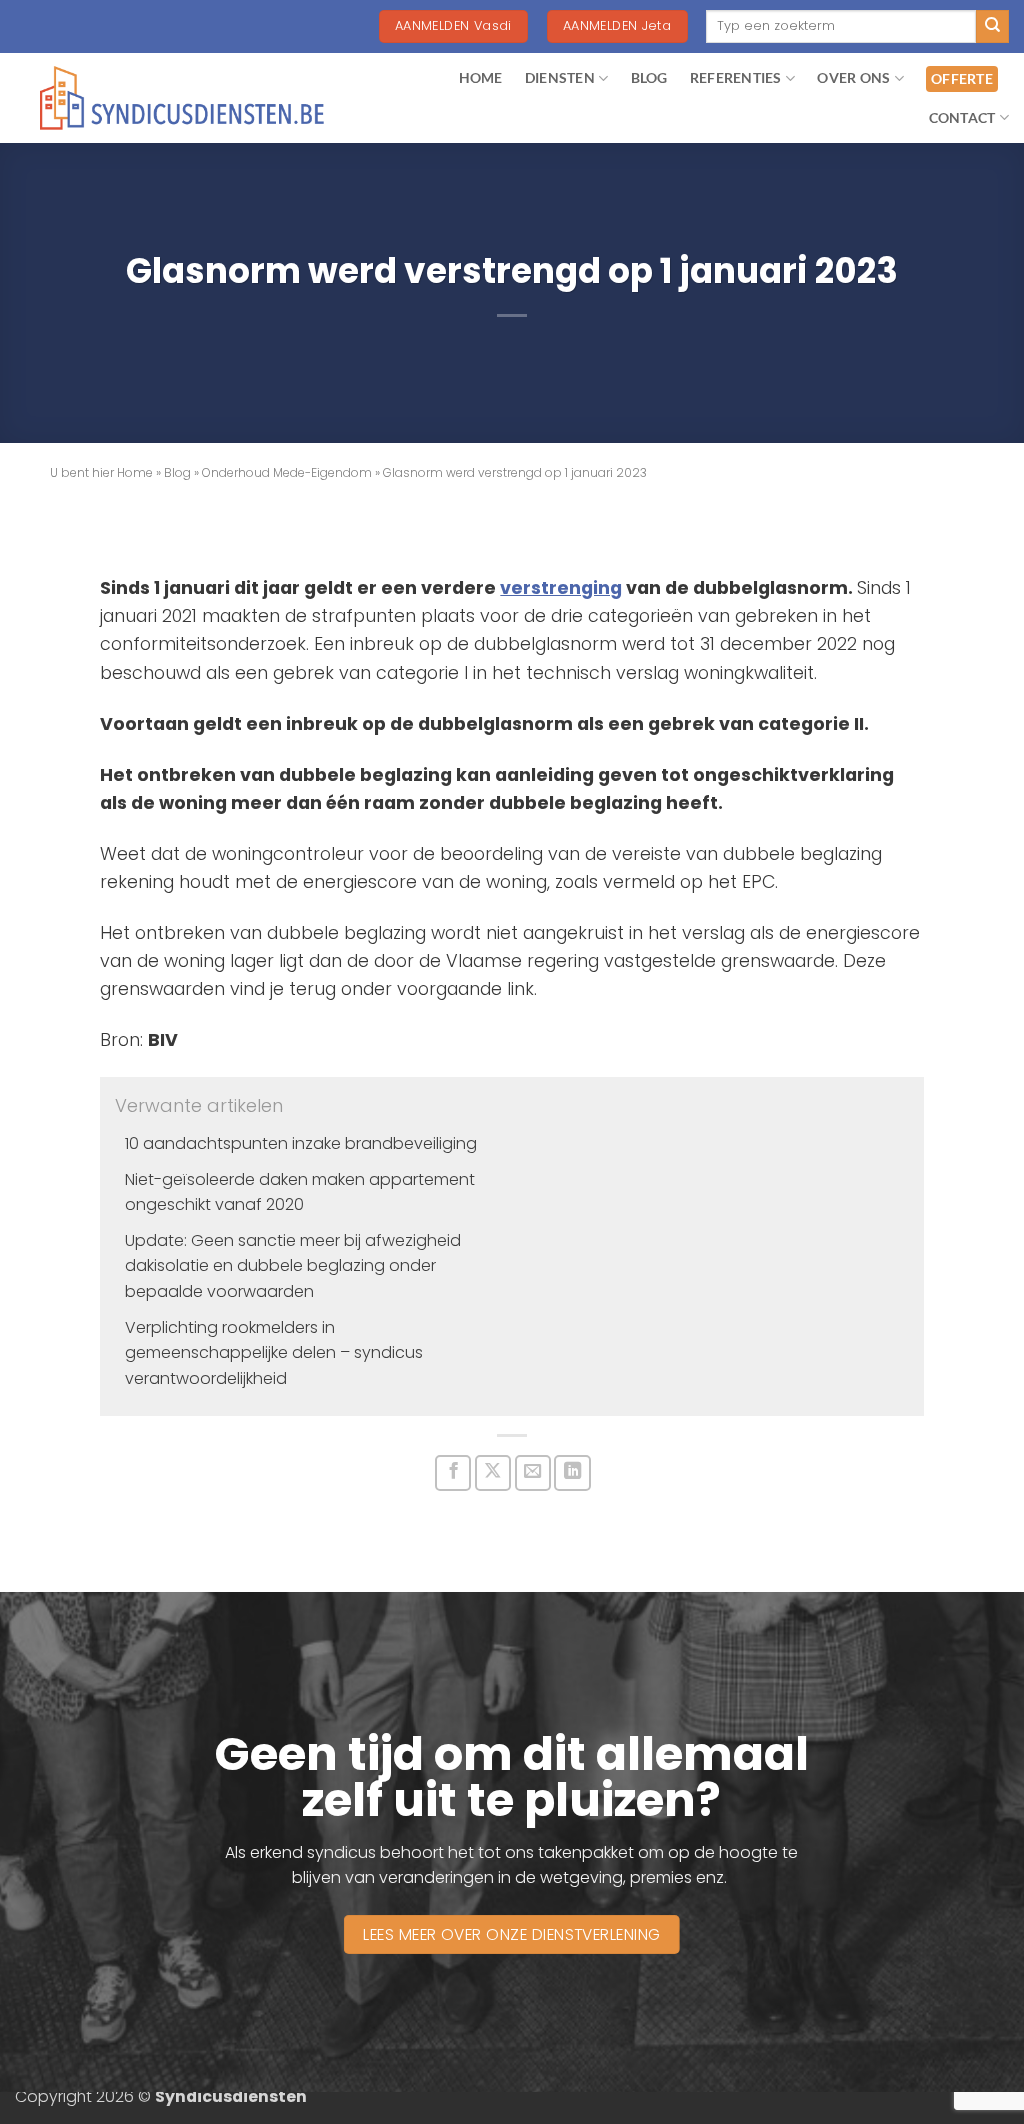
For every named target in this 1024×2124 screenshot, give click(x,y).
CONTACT (962, 117)
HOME (481, 77)
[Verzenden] (992, 26)
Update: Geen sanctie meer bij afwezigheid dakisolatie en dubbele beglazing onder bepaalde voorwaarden (293, 1266)
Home (135, 472)
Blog (177, 472)
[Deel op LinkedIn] (572, 1473)
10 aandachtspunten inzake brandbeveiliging (301, 1143)
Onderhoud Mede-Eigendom (287, 472)
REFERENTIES (736, 77)
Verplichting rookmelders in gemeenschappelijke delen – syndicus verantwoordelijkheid (274, 1353)
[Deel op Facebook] (453, 1473)
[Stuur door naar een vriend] (533, 1473)
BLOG (649, 77)
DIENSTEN (560, 77)
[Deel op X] (493, 1473)
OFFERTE (962, 78)
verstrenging (561, 588)
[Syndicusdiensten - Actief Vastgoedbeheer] (182, 98)
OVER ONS (853, 77)
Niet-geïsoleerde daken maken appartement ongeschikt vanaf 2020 (300, 1192)
